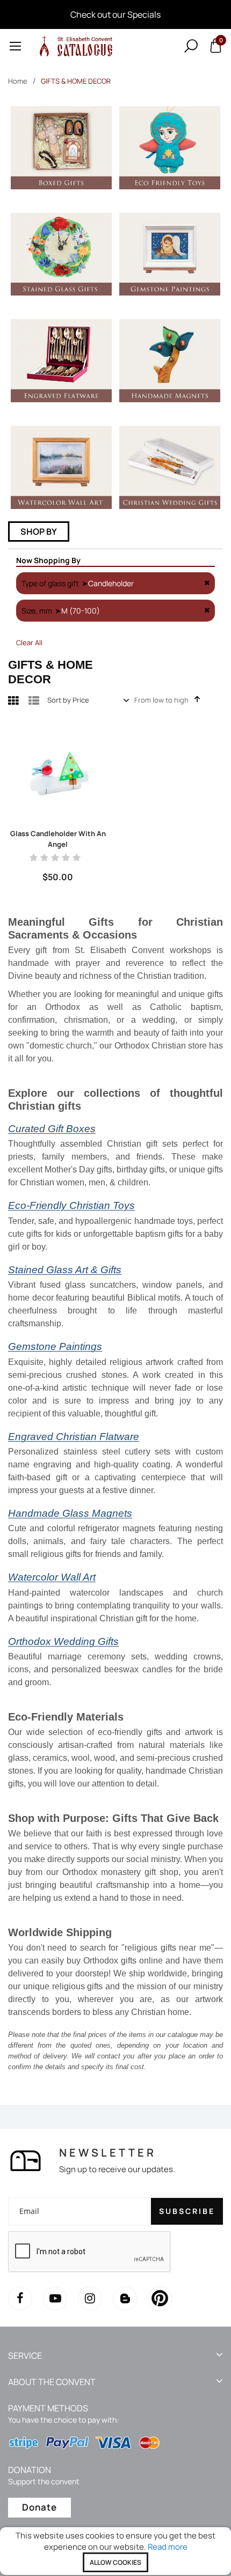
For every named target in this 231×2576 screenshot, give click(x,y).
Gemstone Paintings (55, 1346)
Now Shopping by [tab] (48, 560)
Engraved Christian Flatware (74, 1437)
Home (18, 81)
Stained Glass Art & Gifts (65, 1270)
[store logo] (74, 46)
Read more (168, 2547)
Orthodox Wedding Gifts (63, 1641)
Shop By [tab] (39, 532)
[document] (115, 2551)
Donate (39, 2507)
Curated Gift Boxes (52, 1129)
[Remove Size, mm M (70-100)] (207, 611)
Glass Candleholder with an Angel (58, 839)
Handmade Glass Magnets (70, 1513)
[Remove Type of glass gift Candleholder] (207, 583)
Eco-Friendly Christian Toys (71, 1205)
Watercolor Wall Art (52, 1577)
